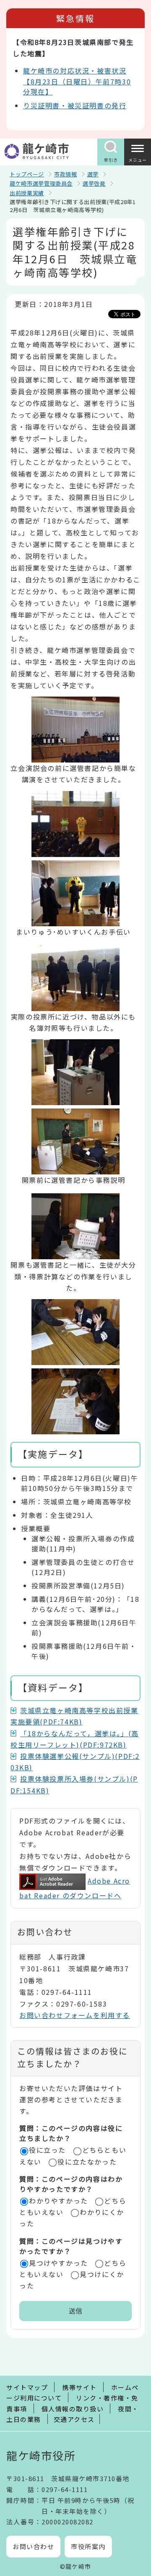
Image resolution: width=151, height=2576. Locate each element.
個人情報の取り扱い (73, 2409)
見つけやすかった (59, 2263)
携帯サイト (79, 2387)
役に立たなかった (87, 2162)
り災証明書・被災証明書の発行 (75, 105)
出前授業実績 (27, 193)
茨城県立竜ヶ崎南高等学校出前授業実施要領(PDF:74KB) (74, 1716)
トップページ (27, 174)
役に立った (47, 2150)
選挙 (93, 174)
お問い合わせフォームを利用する (75, 2015)
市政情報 (66, 174)
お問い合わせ (33, 2546)
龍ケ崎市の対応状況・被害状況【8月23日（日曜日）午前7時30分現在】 (77, 81)
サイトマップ (27, 2387)
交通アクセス (74, 2419)
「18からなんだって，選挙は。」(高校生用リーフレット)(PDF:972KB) (75, 1739)
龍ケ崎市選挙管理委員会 (41, 183)
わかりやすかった (59, 2201)
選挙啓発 (94, 183)
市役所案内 (88, 2546)
